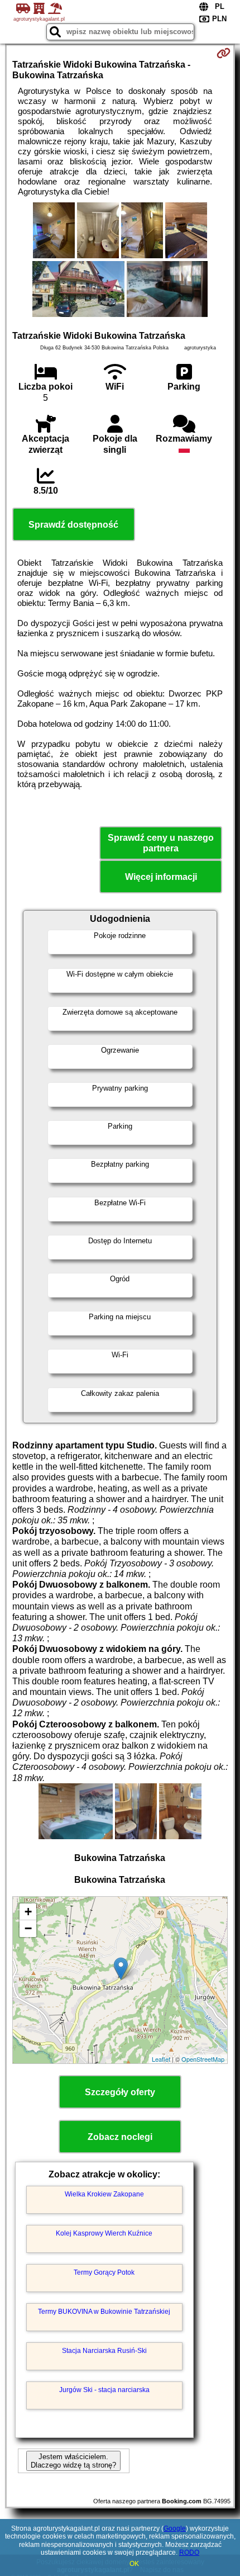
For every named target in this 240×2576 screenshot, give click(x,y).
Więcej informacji (161, 877)
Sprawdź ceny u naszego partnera (161, 843)
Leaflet (161, 2059)
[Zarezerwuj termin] (224, 53)
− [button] (28, 1928)
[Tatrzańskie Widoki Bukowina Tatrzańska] (54, 231)
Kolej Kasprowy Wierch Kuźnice (104, 2233)
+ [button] (28, 1912)
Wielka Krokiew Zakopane (104, 2194)
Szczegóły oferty (120, 2092)
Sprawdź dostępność (73, 525)
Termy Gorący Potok (104, 2272)
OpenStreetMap (203, 2059)
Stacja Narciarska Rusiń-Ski (104, 2351)
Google (175, 2528)
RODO (189, 2553)
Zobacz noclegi (120, 2137)
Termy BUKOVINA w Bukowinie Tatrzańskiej (104, 2312)
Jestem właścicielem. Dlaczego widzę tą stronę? (73, 2461)
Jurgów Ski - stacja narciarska (104, 2390)
